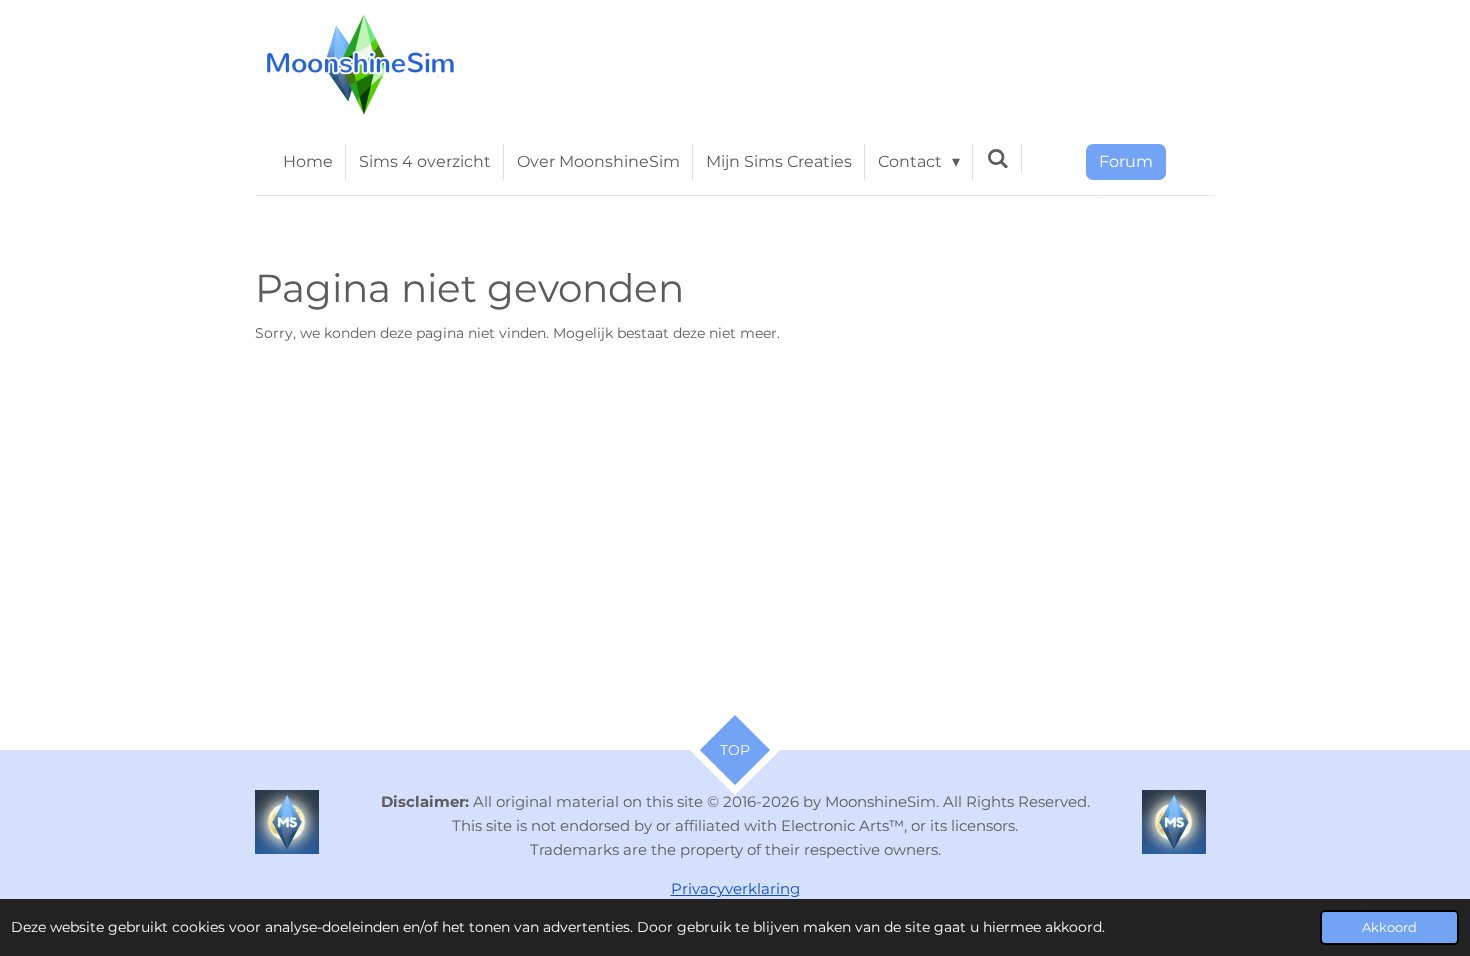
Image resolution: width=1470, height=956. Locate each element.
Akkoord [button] (1389, 927)
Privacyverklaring (735, 888)
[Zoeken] (997, 158)
